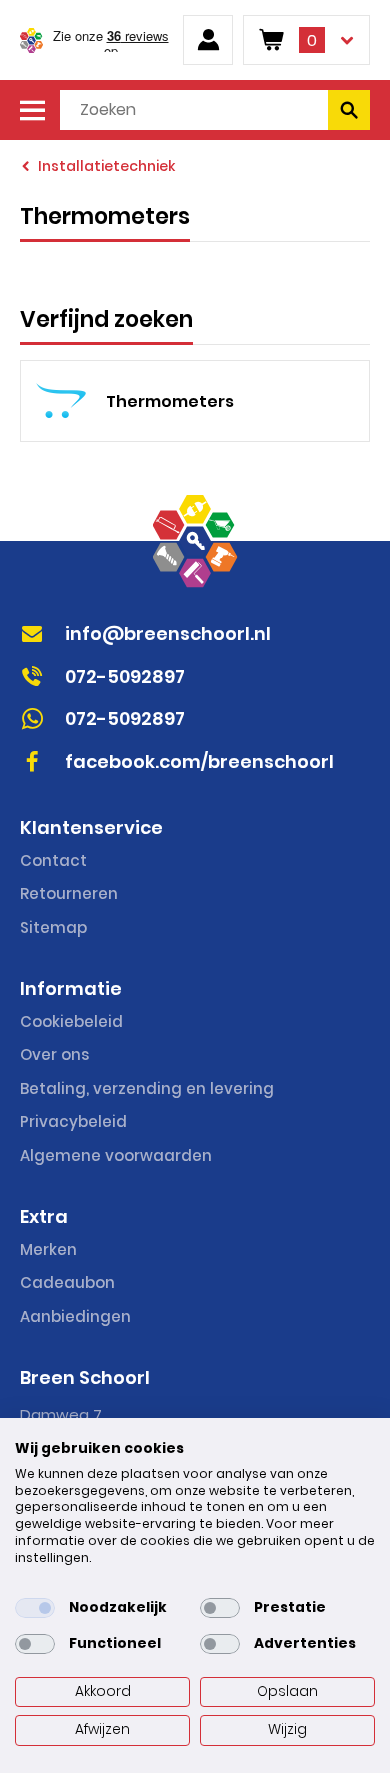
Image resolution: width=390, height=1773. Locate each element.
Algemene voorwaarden (116, 1155)
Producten (32, 110)
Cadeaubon (67, 1282)
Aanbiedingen (75, 1316)
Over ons (54, 1054)
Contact (53, 860)
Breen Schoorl (31, 40)
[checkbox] (35, 1608)
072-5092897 (125, 676)
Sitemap (53, 927)
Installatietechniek (106, 166)
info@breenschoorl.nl (168, 633)
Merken (48, 1249)
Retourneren (69, 893)
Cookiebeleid (71, 1021)
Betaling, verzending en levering (147, 1088)
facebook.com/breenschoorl (199, 761)
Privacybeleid (73, 1121)
